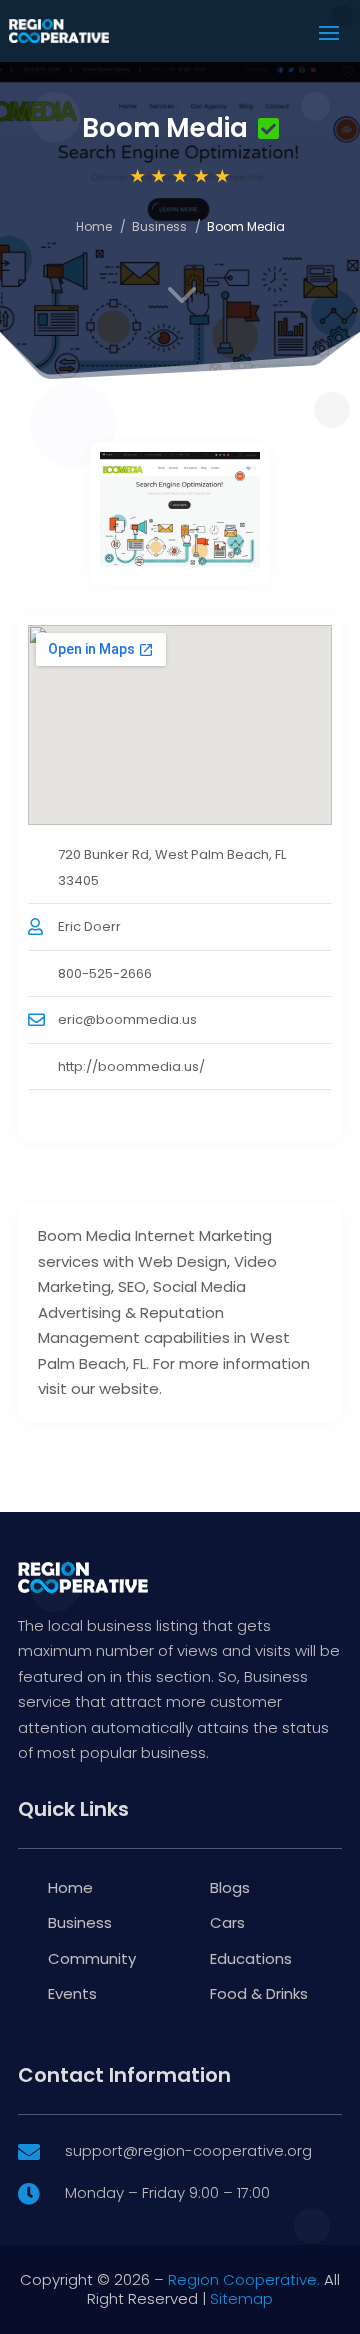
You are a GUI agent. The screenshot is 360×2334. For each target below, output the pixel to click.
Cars (227, 1922)
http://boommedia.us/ (131, 1066)
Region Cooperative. (244, 2279)
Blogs (230, 1887)
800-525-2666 (105, 973)
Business (159, 226)
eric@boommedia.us (127, 1019)
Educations (251, 1958)
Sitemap (241, 2298)
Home (94, 226)
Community (92, 1958)
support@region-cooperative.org (188, 2150)
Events (72, 1993)
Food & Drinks (259, 1993)
